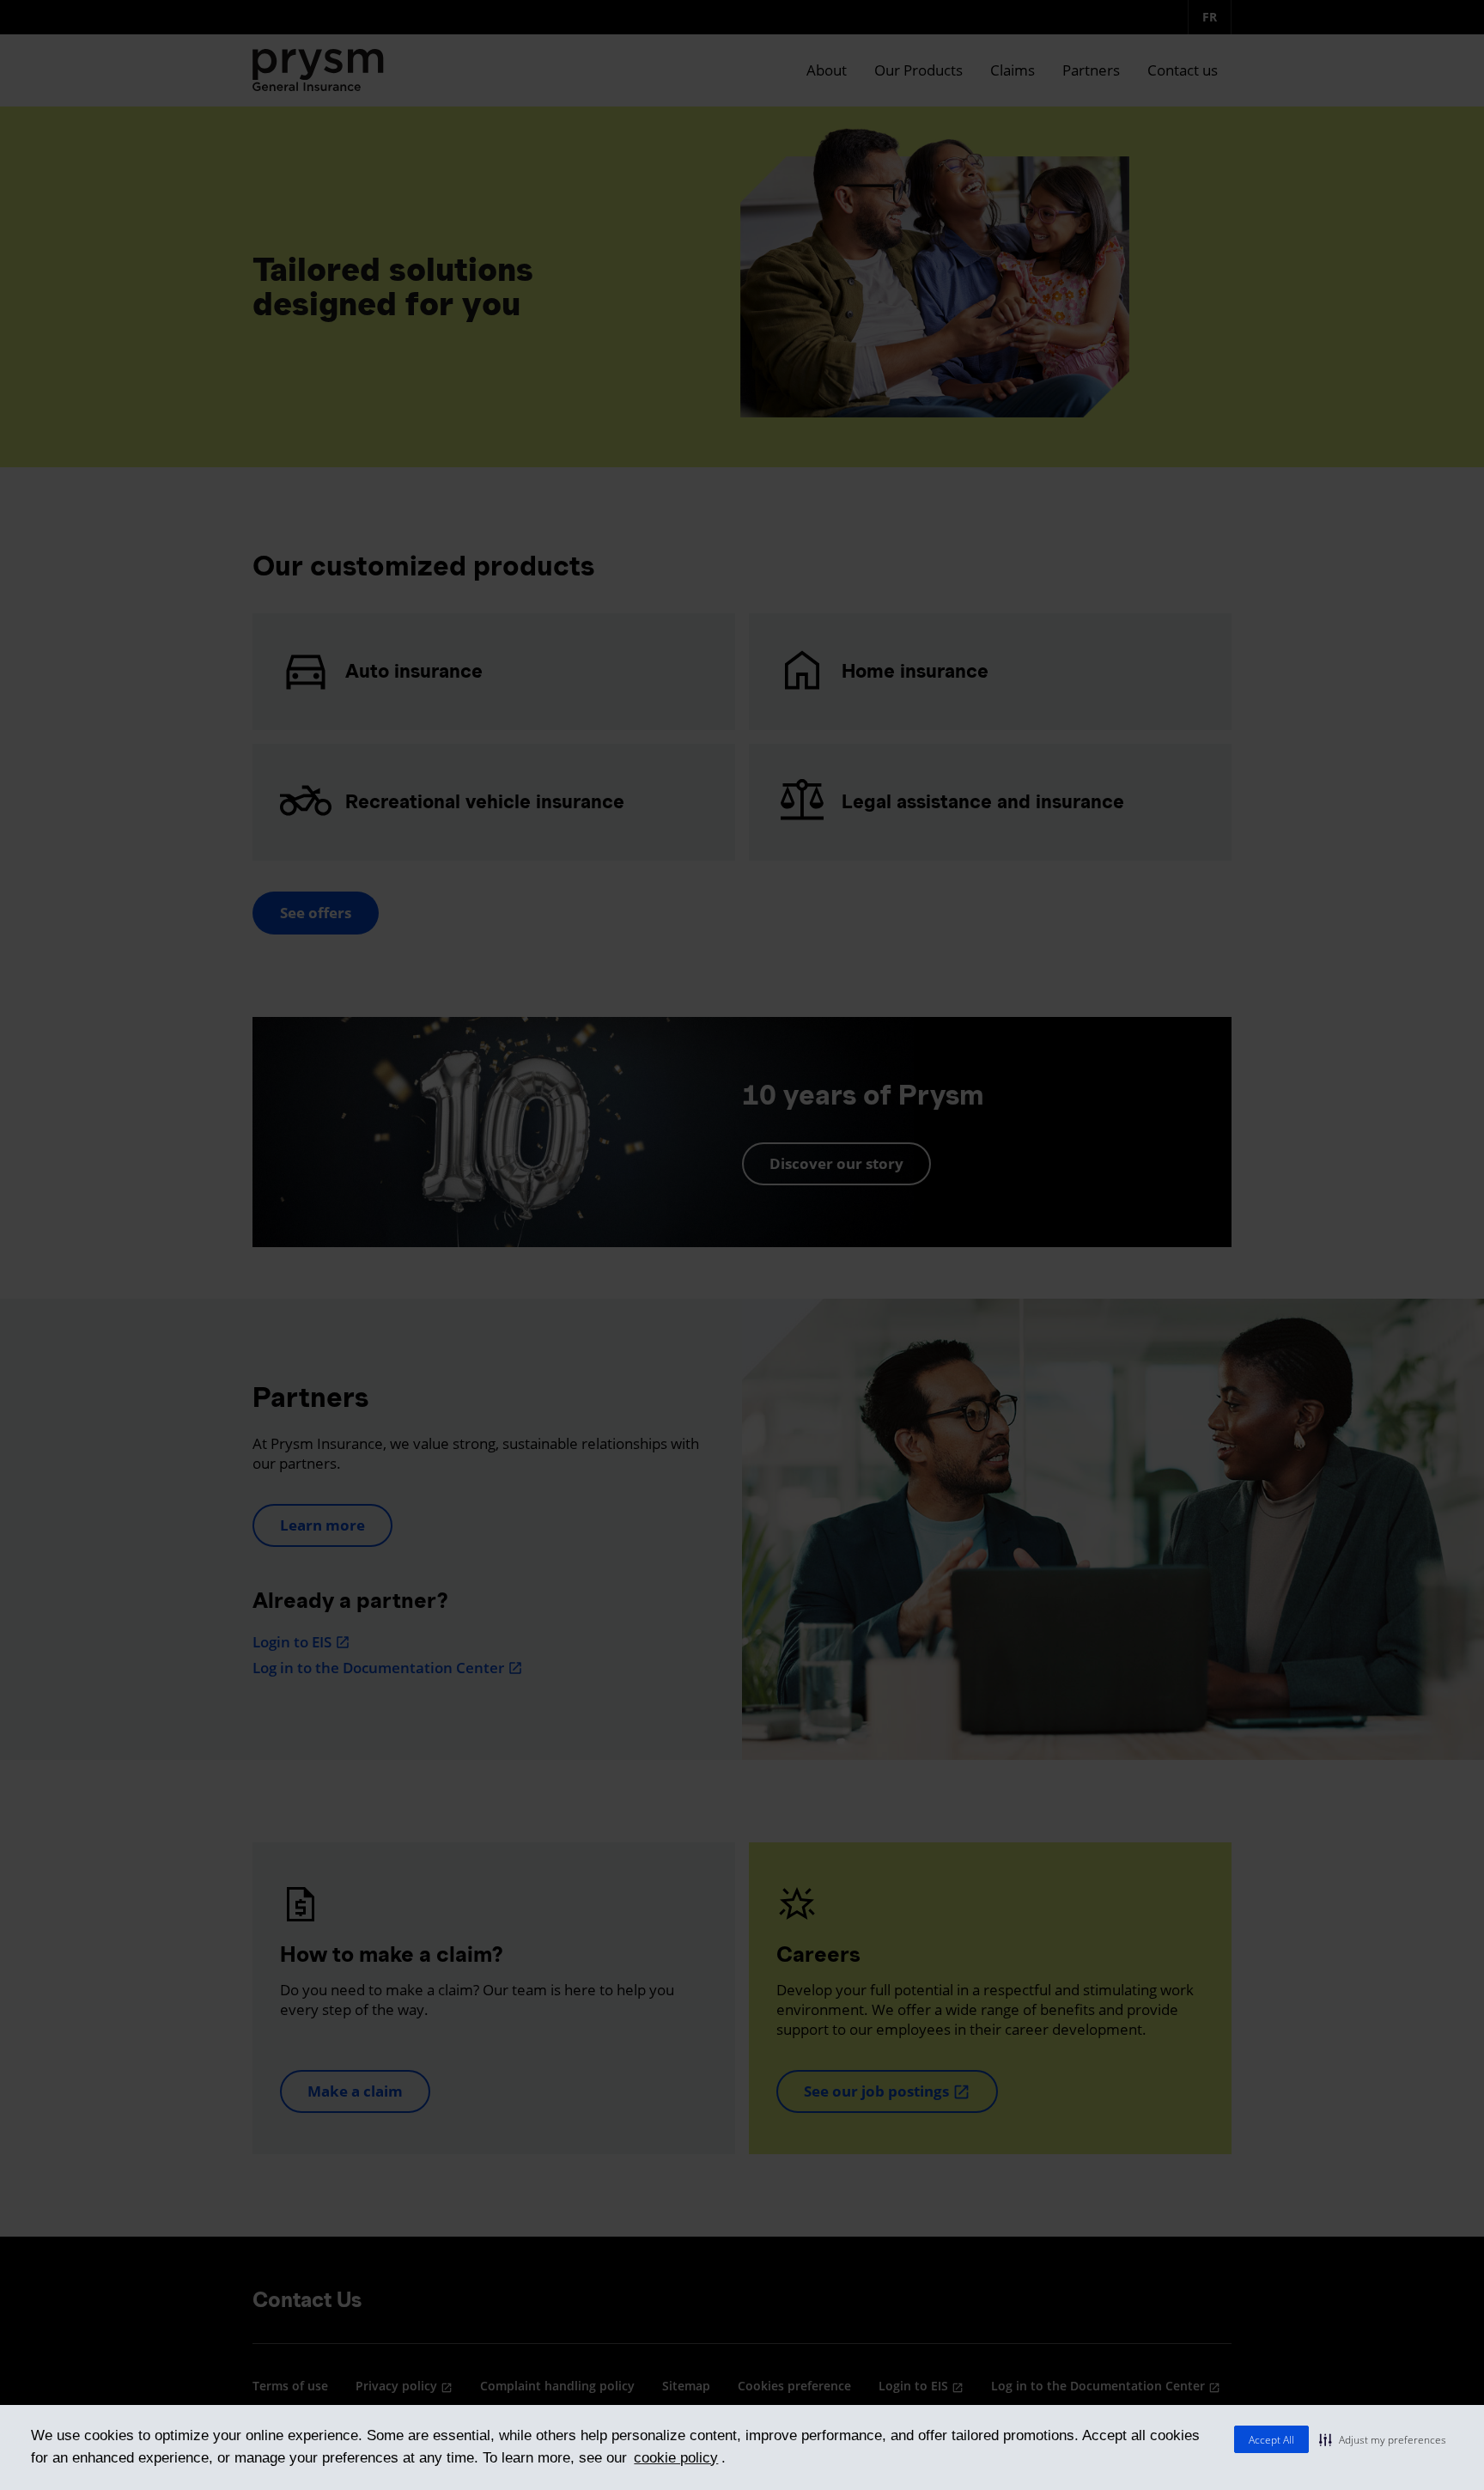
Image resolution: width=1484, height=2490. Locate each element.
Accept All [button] (1271, 2440)
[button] (1383, 2439)
